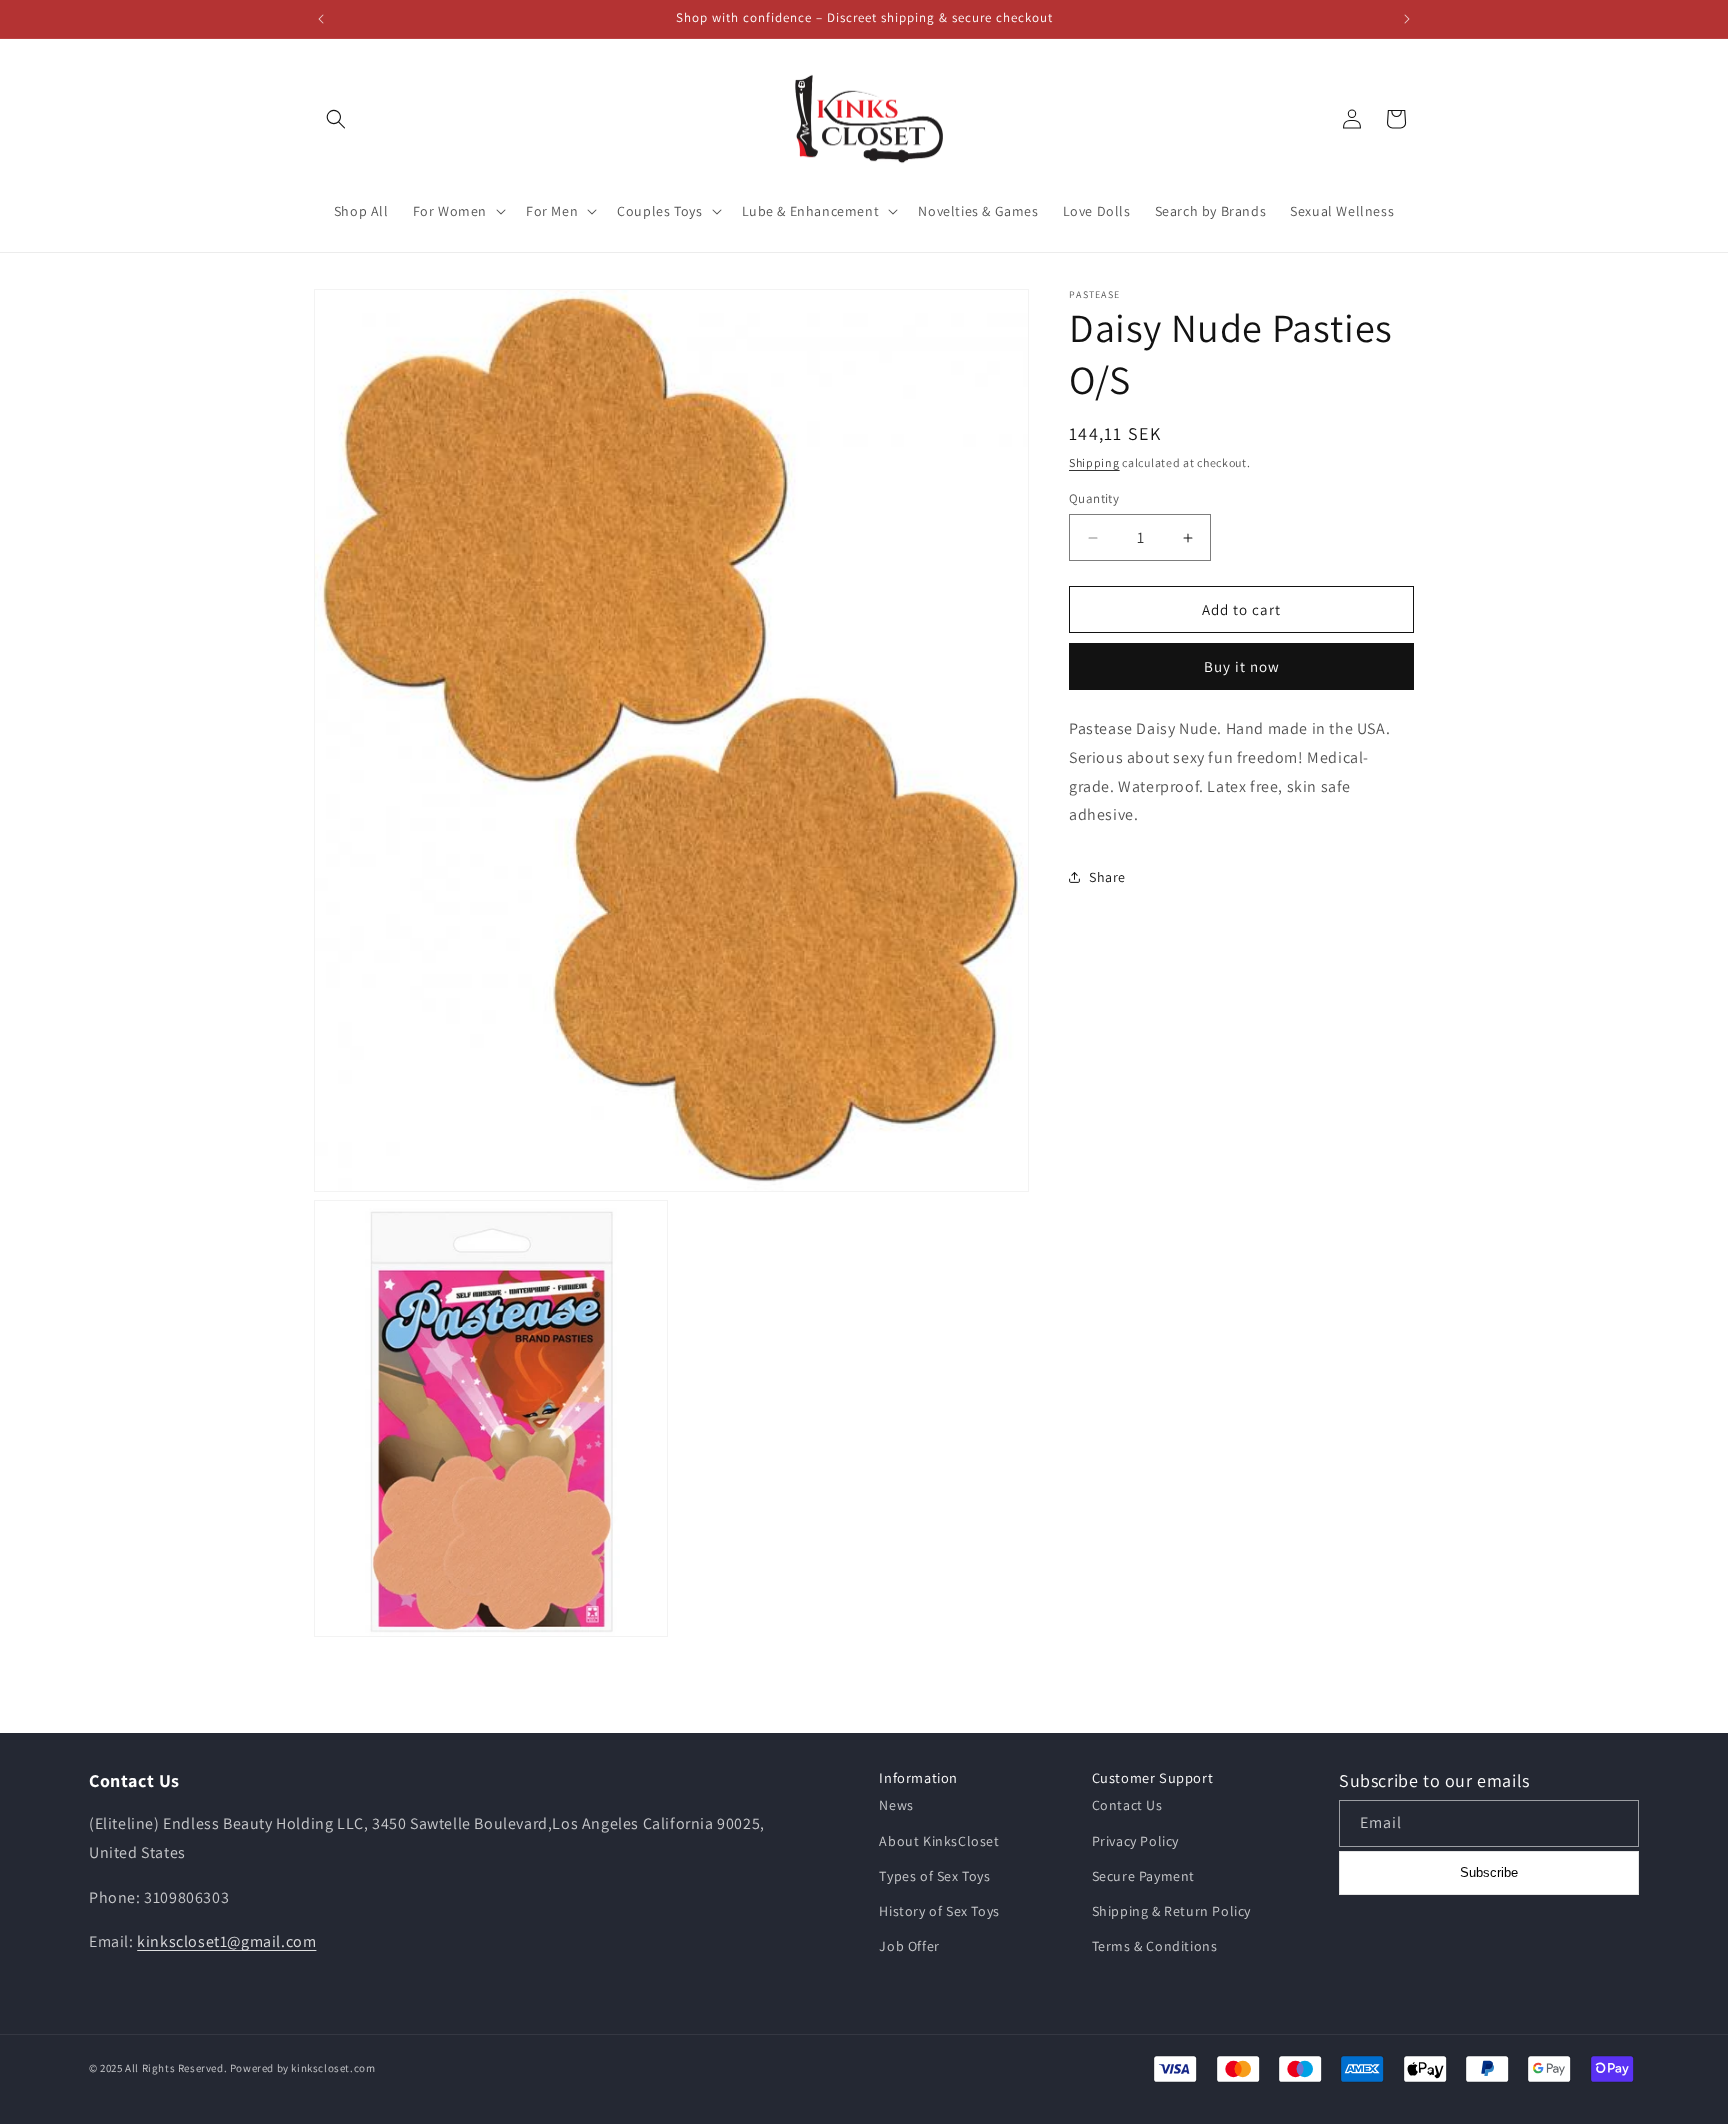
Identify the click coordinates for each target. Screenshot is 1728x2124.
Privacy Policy (1135, 1841)
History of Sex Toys (939, 1911)
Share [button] (1107, 877)
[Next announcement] (1407, 19)
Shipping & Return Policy (1171, 1911)
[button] (336, 119)
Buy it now (1242, 666)
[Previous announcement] (321, 19)
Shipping (1094, 462)
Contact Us (1127, 1805)
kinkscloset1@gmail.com (226, 1941)
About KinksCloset (939, 1841)
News (896, 1805)
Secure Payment (1143, 1876)
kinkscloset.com (333, 2068)
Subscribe (1489, 1872)
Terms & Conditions (1155, 1946)
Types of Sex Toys (934, 1876)
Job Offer (909, 1946)
